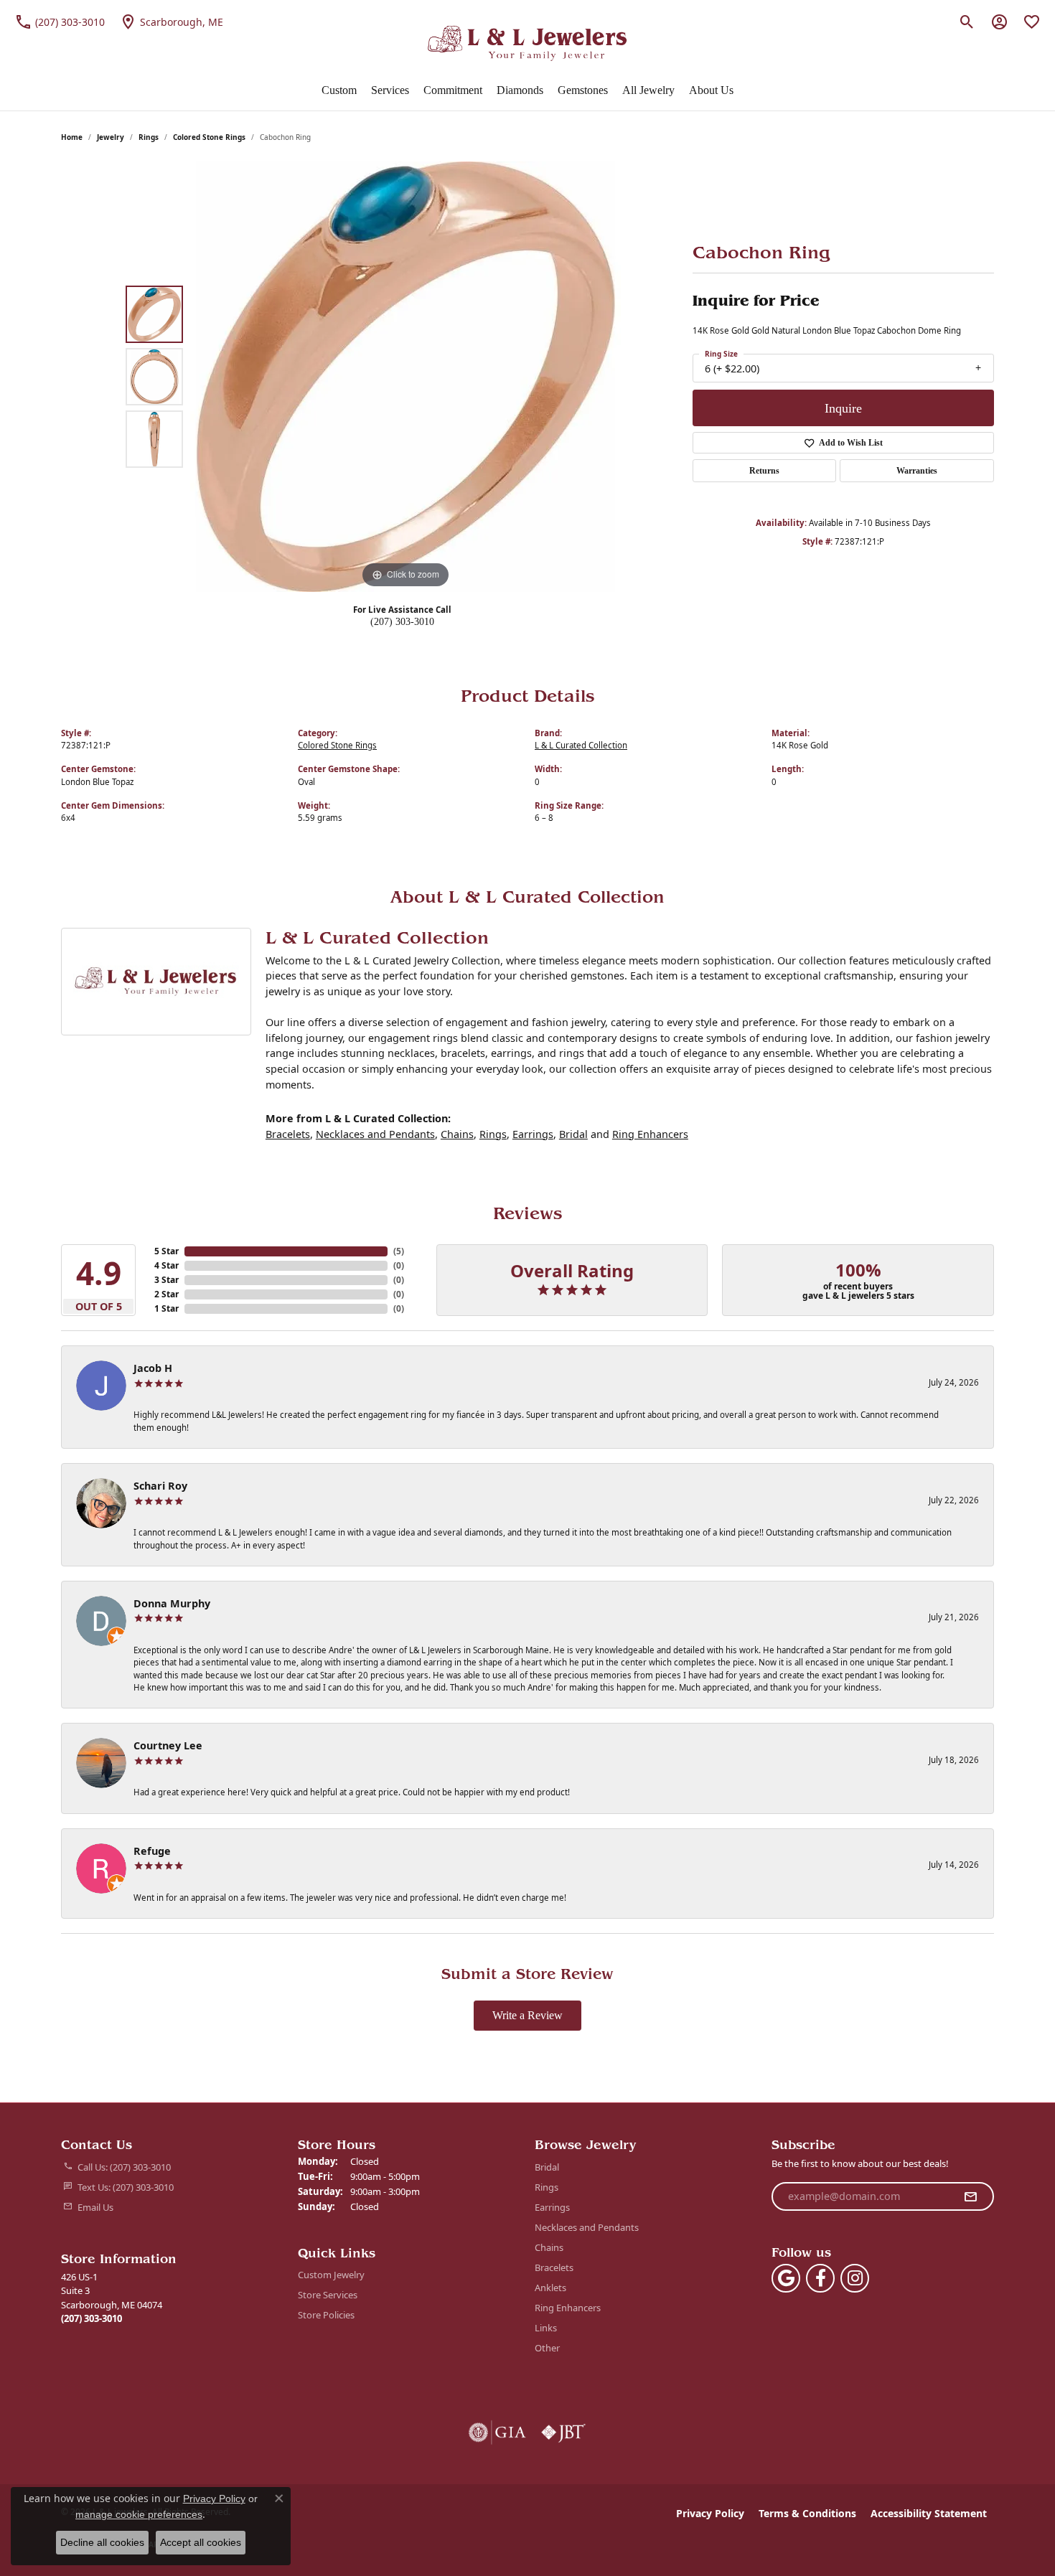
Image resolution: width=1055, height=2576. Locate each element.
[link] (60, 22)
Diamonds (520, 90)
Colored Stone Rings (209, 137)
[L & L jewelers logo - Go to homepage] (528, 43)
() (399, 1251)
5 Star (167, 1251)
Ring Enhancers (650, 1134)
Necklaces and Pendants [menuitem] (587, 2227)
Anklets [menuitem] (550, 2288)
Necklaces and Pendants (375, 1134)
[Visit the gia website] (497, 2432)
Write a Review (527, 2015)
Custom (339, 90)
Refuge (152, 1851)
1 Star (167, 1308)
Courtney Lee (168, 1745)
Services (390, 90)
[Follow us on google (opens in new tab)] (786, 2278)
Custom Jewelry (331, 2275)
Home (72, 137)
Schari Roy (160, 1486)
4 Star (167, 1265)
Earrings (533, 1134)
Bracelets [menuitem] (554, 2267)
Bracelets (288, 1134)
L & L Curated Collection (581, 745)
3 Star (167, 1280)
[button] (967, 22)
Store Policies (326, 2315)
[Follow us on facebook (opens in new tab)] (820, 2278)
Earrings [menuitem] (552, 2207)
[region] (405, 377)
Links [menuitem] (546, 2328)
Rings (149, 137)
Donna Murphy (172, 1603)
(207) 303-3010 (402, 621)
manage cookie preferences (139, 2514)
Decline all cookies (102, 2542)
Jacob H (153, 1368)
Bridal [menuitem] (547, 2167)
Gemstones (583, 90)
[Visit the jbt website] (563, 2432)
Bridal (573, 1134)
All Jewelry (648, 90)
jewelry (111, 137)
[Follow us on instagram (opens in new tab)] (855, 2278)
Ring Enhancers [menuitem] (568, 2308)
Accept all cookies (201, 2542)
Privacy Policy (710, 2513)
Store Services (328, 2295)
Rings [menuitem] (547, 2187)
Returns (764, 471)
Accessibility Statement (929, 2513)
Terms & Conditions (807, 2513)
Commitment (453, 90)
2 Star (167, 1294)
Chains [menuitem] (549, 2247)
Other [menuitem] (547, 2348)
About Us (711, 90)
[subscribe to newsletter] (970, 2196)
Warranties (917, 471)
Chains (457, 1134)
